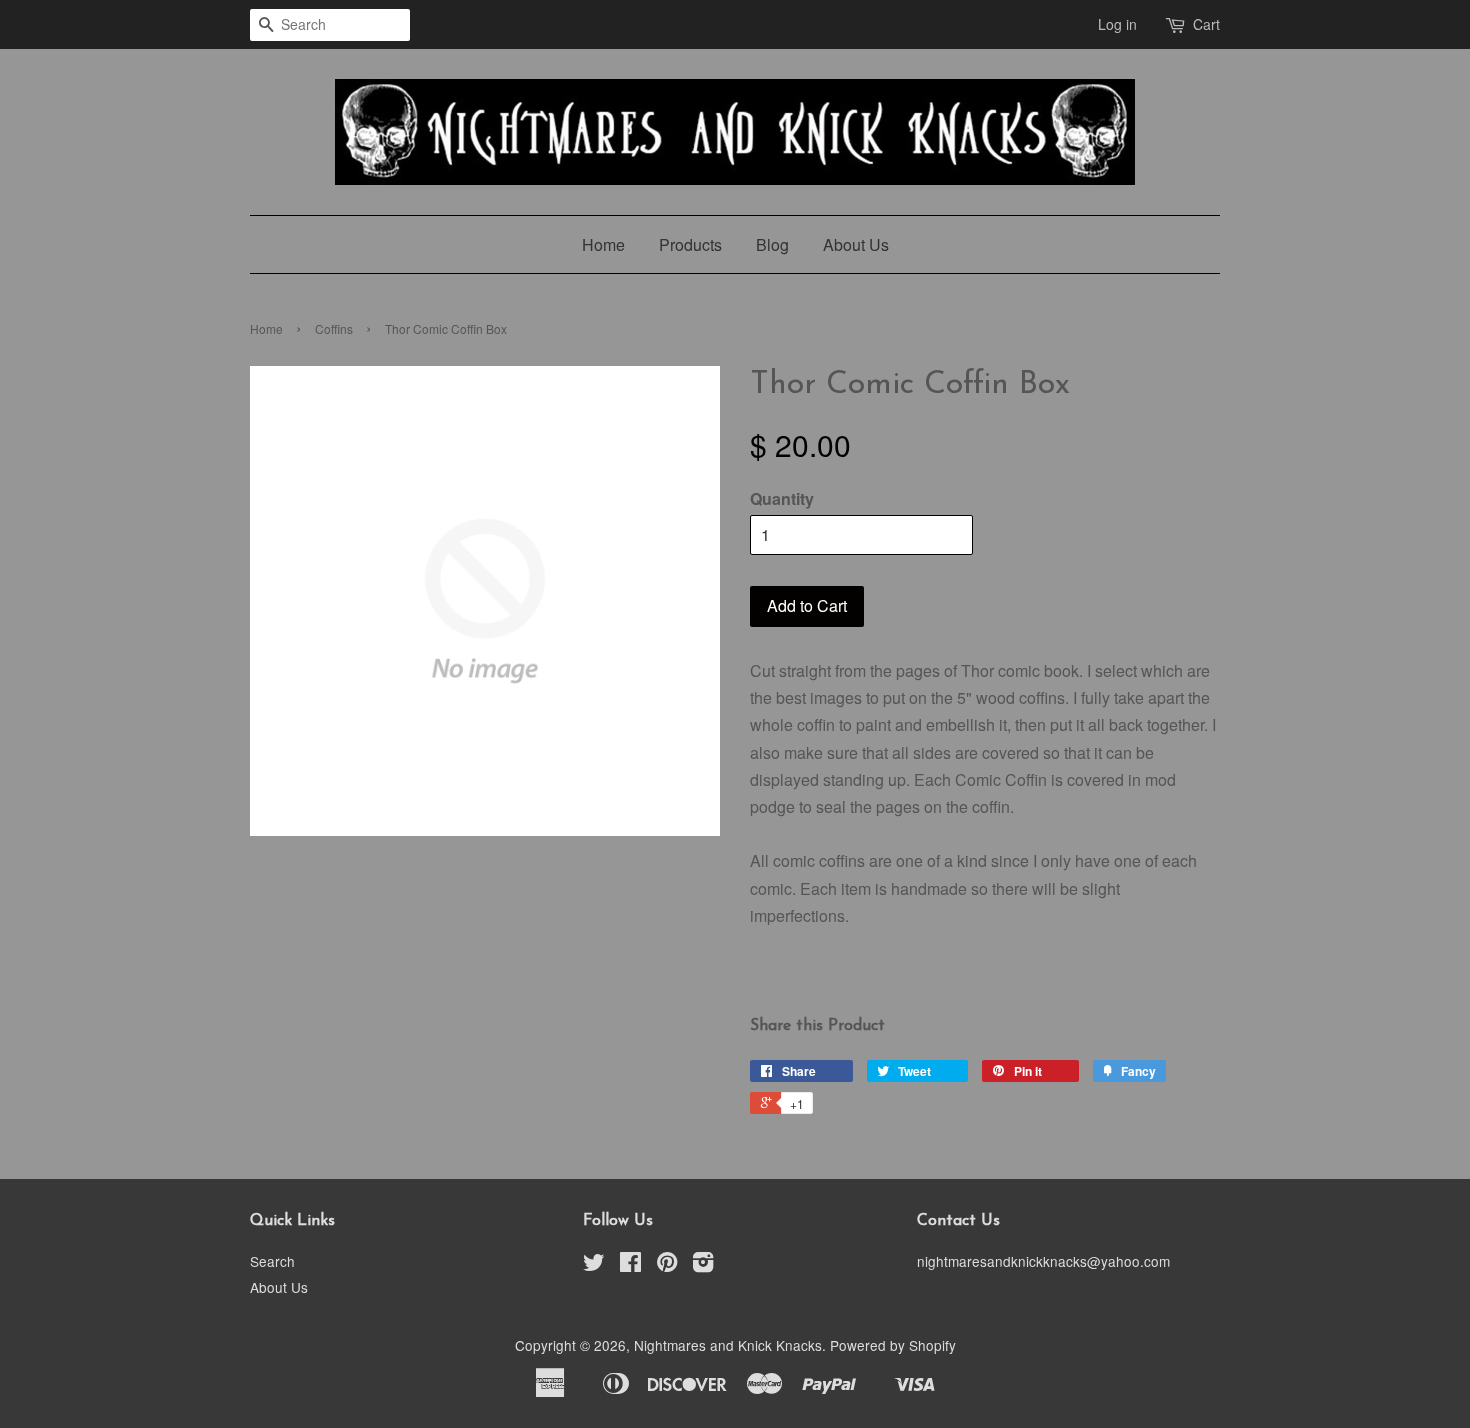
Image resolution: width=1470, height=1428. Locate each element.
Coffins (334, 328)
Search (272, 1261)
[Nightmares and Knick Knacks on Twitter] (594, 1265)
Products (690, 244)
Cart (1206, 24)
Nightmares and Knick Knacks (728, 1345)
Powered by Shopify (893, 1345)
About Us (856, 244)
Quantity (782, 498)
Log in (1117, 24)
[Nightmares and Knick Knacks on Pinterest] (667, 1265)
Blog (772, 244)
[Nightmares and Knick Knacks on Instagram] (703, 1265)
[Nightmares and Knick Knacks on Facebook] (630, 1265)
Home (603, 244)
